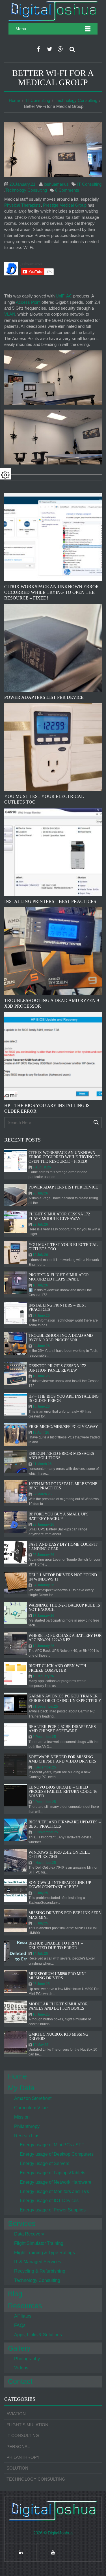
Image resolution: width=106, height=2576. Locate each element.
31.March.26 (42, 1464)
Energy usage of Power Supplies (53, 2210)
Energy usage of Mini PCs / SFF (52, 2145)
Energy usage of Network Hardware (56, 2182)
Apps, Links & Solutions (38, 2335)
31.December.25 (45, 1706)
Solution (17, 2468)
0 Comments (67, 190)
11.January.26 (43, 1676)
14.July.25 (40, 1954)
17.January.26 (43, 1616)
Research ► (27, 2136)
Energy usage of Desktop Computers (57, 2154)
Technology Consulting (76, 100)
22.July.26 (40, 1224)
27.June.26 (41, 1316)
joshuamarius (56, 184)
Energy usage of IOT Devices (49, 2201)
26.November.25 (45, 1832)
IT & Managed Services (38, 2262)
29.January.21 (22, 184)
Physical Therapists (22, 205)
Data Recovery (29, 2234)
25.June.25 (41, 1984)
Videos (21, 2368)
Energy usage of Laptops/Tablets (53, 2173)
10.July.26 (40, 1285)
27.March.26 (42, 1494)
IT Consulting (38, 100)
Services (22, 2223)
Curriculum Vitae (31, 2108)
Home (14, 100)
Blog (15, 2294)
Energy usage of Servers (45, 2163)
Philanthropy (27, 2126)
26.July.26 (40, 1193)
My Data (21, 2088)
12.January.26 (43, 1646)
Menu (21, 29)
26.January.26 (43, 1555)
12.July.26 (40, 1255)
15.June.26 (41, 1406)
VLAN (10, 314)
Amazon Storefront (33, 2098)
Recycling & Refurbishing (40, 2271)
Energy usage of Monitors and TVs (54, 2191)
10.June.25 (41, 2014)
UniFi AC (64, 296)
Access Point (28, 302)
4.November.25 (44, 1863)
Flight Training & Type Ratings (45, 2253)
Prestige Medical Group (65, 205)
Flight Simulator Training (39, 2243)
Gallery (19, 2348)
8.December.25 (44, 1737)
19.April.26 (41, 1432)
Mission (22, 2117)
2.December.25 (44, 1802)
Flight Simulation (27, 2425)
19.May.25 (40, 2045)
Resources (25, 2306)
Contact (20, 2381)
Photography (27, 2359)
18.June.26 (41, 1376)
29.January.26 (43, 1524)
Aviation (16, 2414)
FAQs (20, 2325)
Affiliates (23, 2316)
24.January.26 (43, 1585)
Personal (18, 2447)
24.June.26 (41, 1346)
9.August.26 (42, 1167)
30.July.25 (40, 1893)
